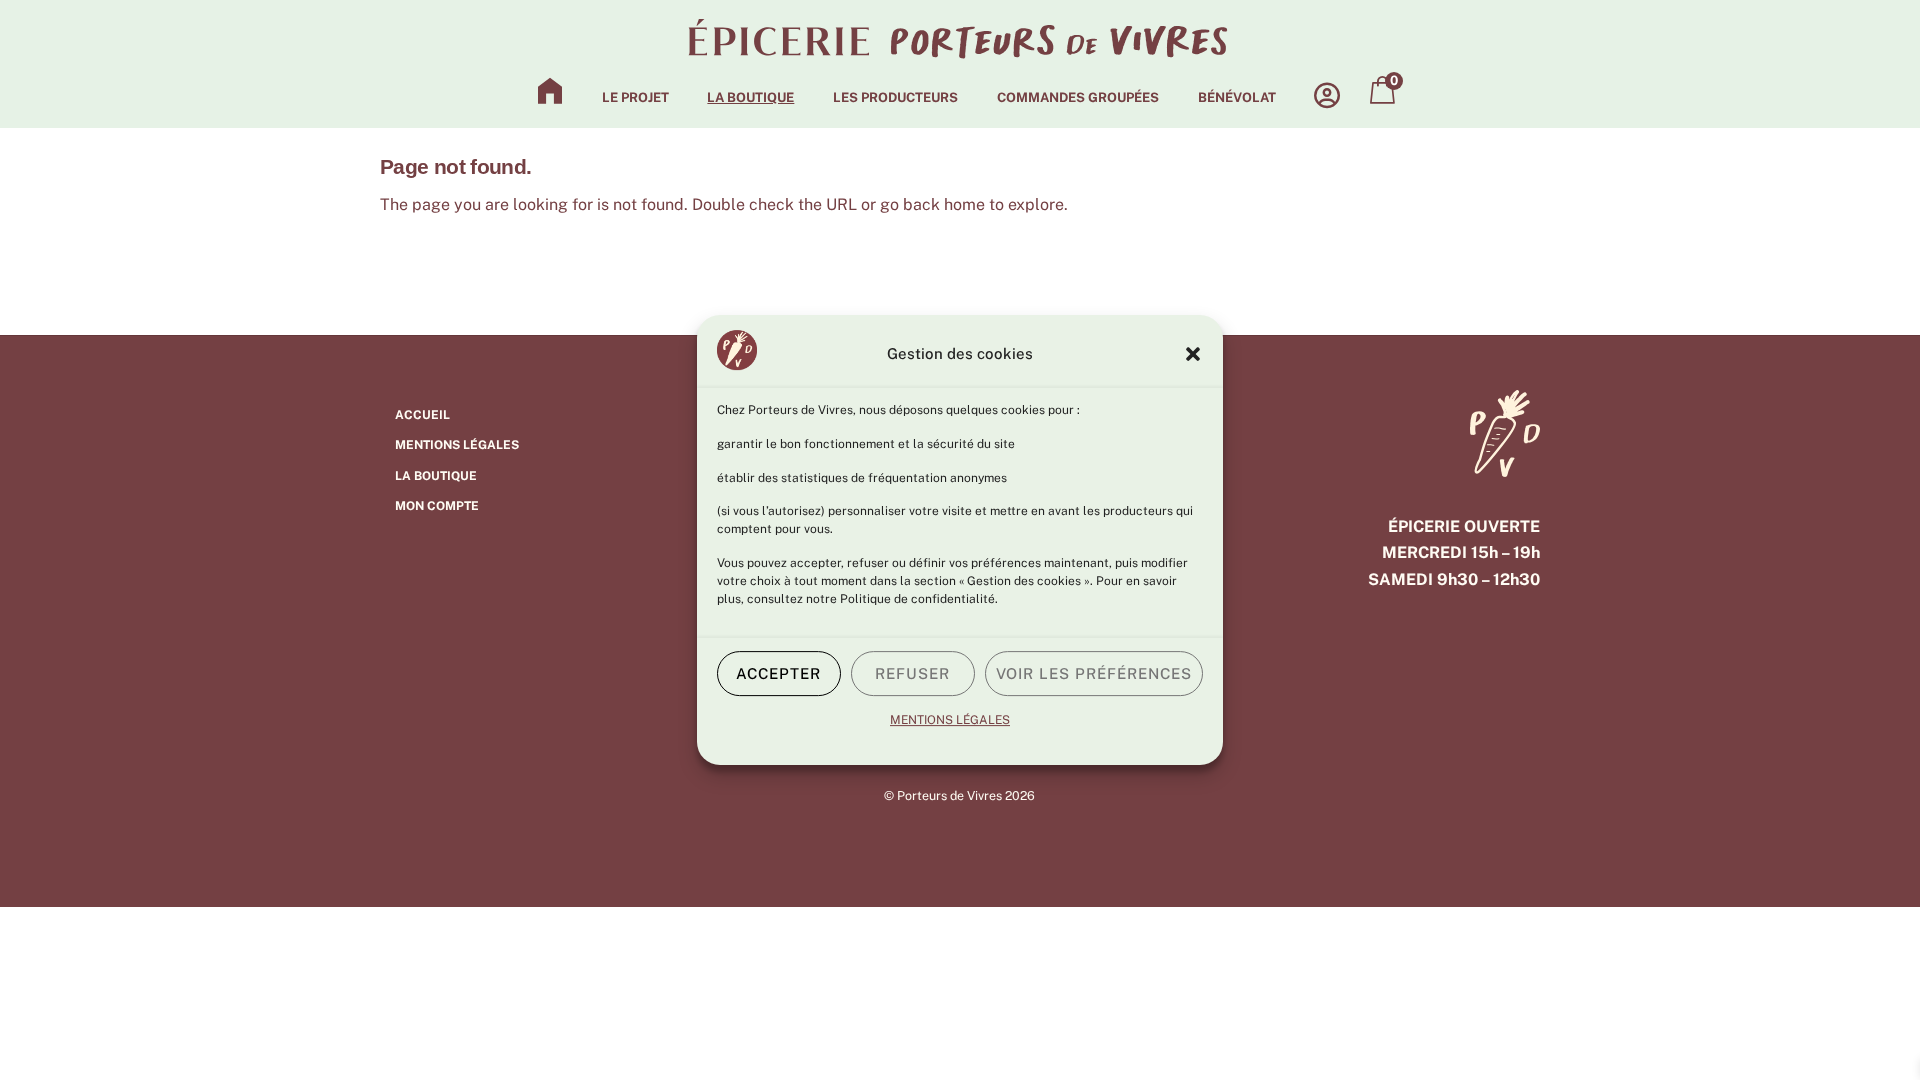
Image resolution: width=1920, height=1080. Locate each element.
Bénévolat (1237, 97)
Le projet (635, 97)
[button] (1193, 354)
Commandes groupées (1078, 97)
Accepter (778, 673)
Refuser (912, 673)
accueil (422, 415)
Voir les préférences (1094, 673)
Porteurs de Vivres (949, 795)
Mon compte (437, 506)
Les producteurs (895, 97)
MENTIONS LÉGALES (950, 720)
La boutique (750, 97)
